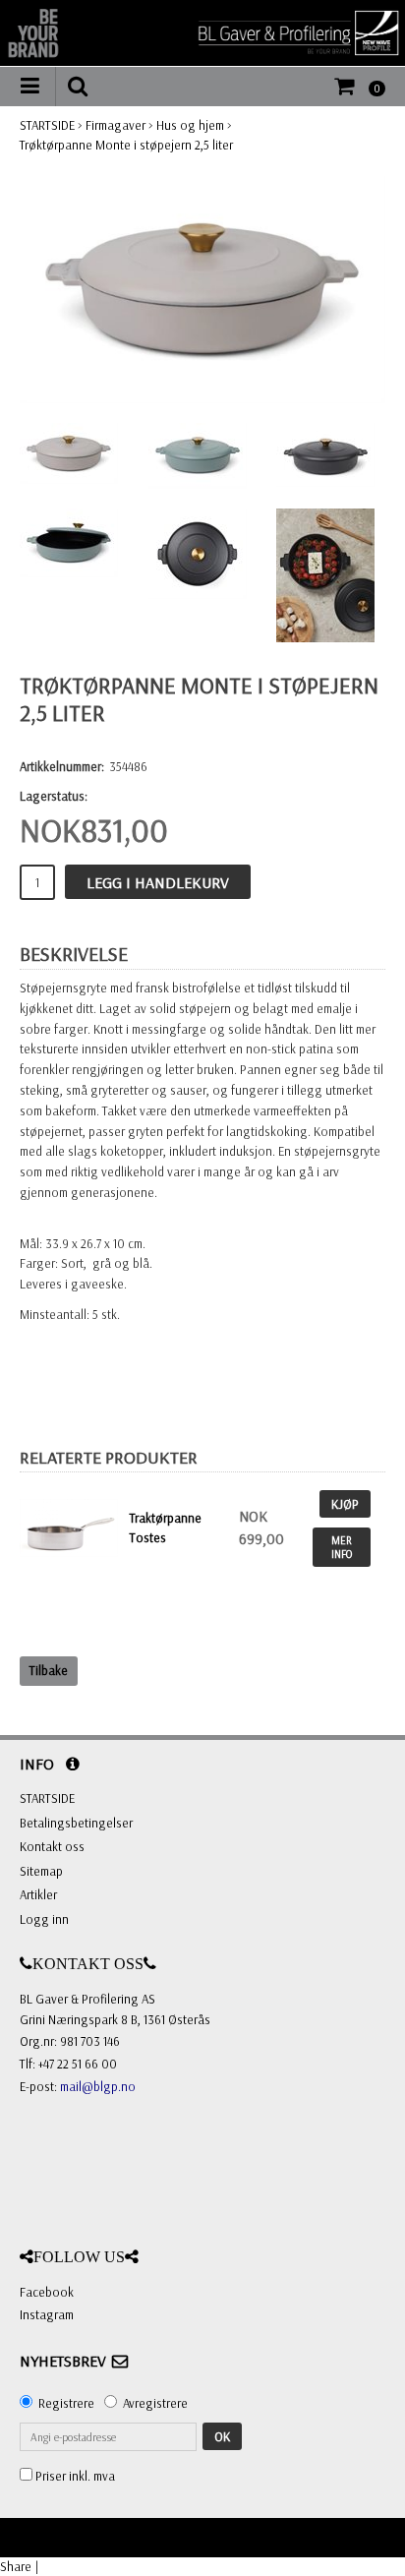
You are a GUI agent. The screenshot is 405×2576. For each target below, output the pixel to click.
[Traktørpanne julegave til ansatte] (70, 1528)
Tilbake (49, 1670)
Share (16, 2566)
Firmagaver (116, 125)
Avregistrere (155, 2403)
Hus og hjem (190, 125)
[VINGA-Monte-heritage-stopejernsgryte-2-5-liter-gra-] (202, 290)
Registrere (66, 2403)
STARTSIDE (47, 125)
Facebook (47, 2292)
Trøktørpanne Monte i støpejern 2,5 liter (126, 145)
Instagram (47, 2314)
